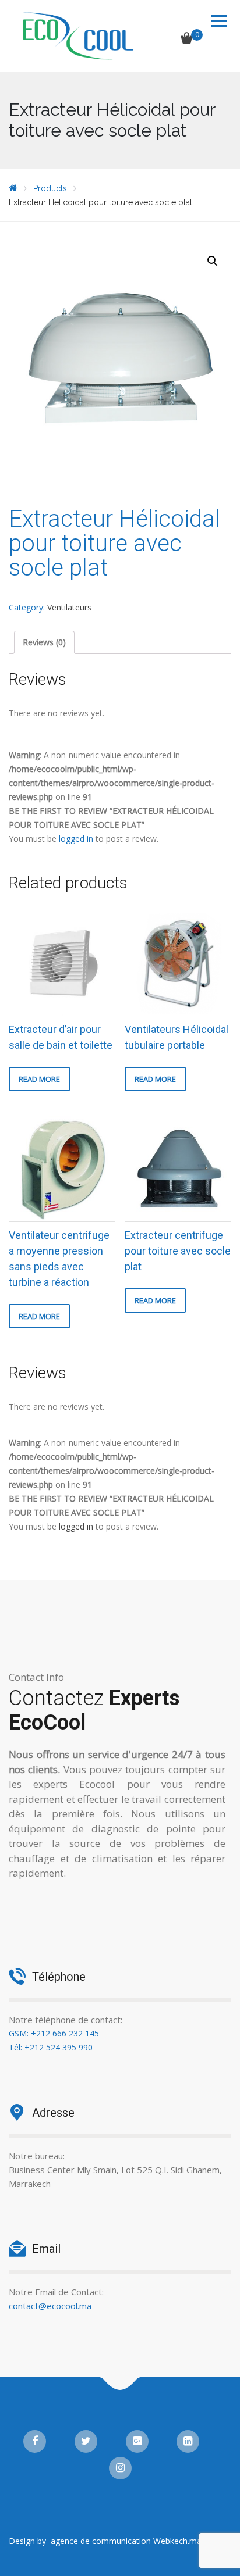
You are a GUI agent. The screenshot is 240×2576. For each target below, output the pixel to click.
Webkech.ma (179, 2541)
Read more (39, 1079)
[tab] (44, 642)
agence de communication (101, 2541)
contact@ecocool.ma (50, 2306)
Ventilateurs (69, 607)
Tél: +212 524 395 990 (51, 2047)
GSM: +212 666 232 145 (54, 2033)
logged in (76, 839)
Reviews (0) (44, 642)
